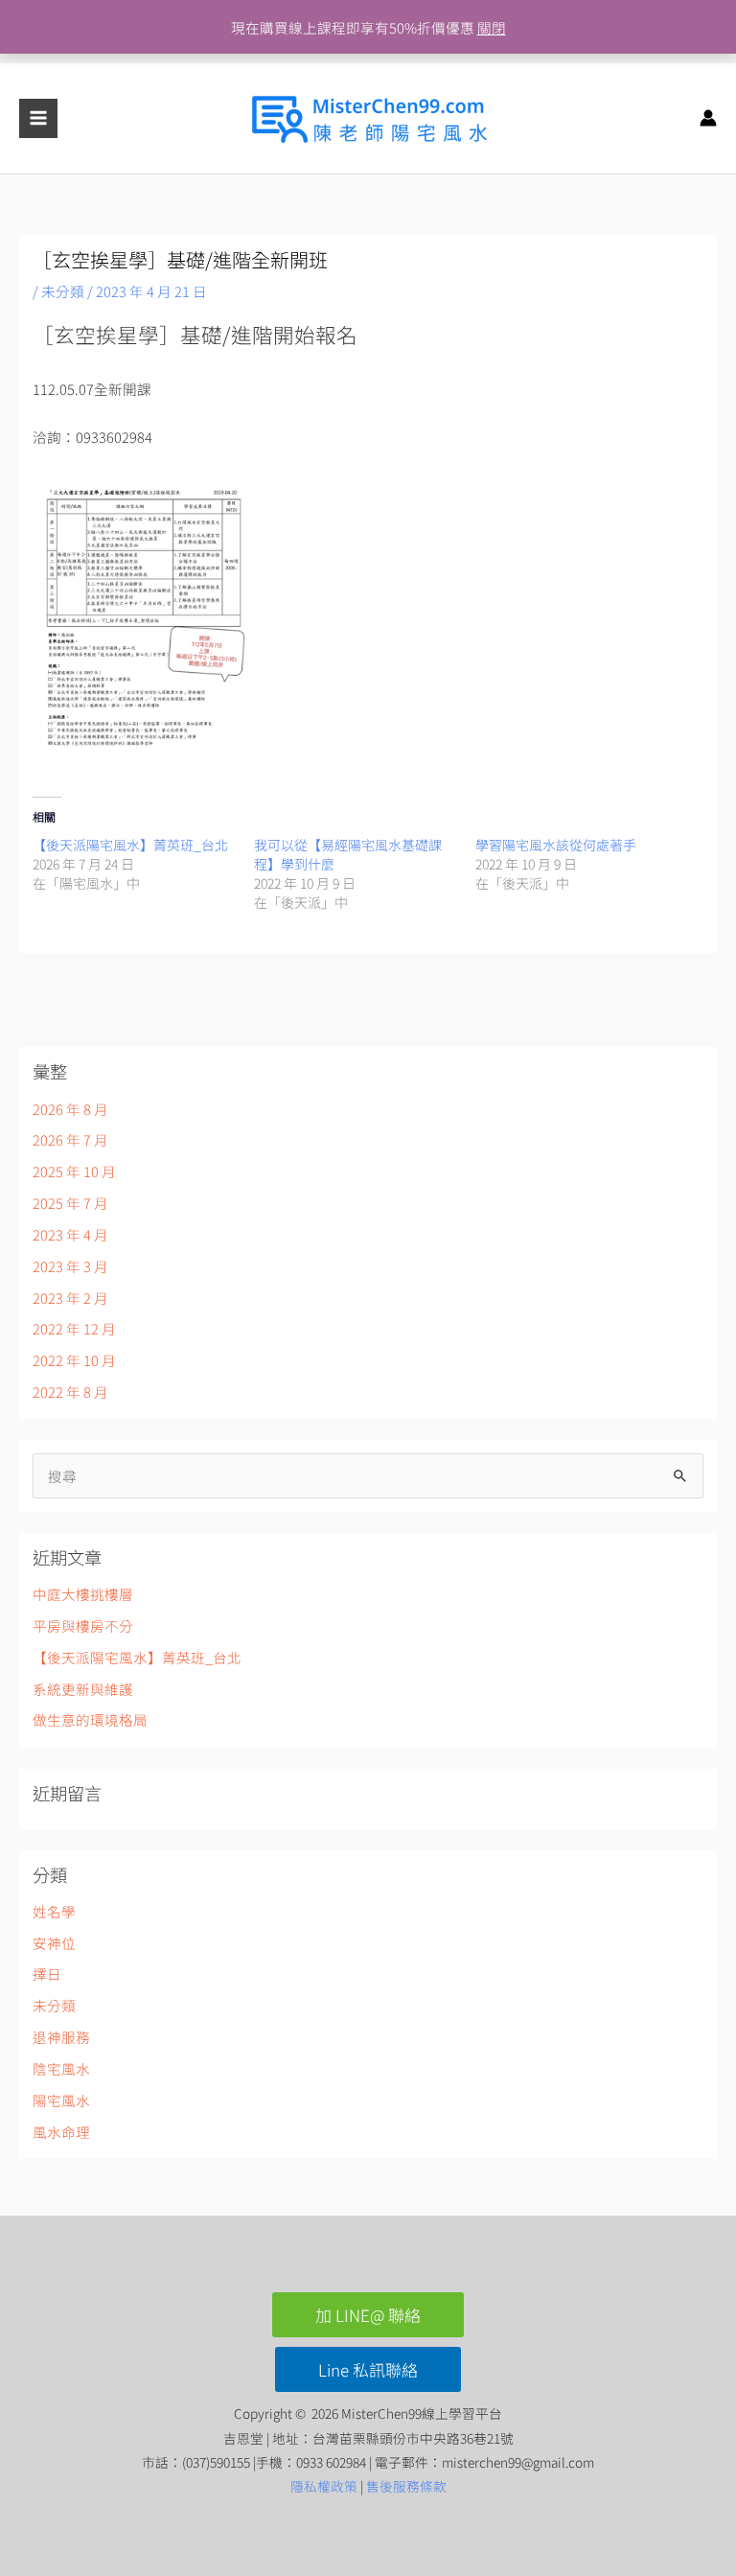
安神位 (54, 1943)
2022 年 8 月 (70, 1392)
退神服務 (61, 2037)
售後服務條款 (406, 2486)
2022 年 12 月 (74, 1328)
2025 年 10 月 (74, 1171)
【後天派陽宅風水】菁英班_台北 (130, 845)
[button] (368, 2315)
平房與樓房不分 (83, 1625)
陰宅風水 (61, 2068)
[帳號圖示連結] (708, 118)
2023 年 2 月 (70, 1298)
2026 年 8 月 (70, 1109)
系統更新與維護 (83, 1689)
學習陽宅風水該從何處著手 (556, 845)
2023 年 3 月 (70, 1266)
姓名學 (54, 1911)
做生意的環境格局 (90, 1719)
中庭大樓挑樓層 (83, 1594)
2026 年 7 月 (70, 1139)
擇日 (47, 1973)
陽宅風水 (61, 2100)
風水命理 (61, 2132)
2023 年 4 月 (70, 1234)
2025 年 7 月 (70, 1203)
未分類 (63, 291)
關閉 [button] (492, 27)
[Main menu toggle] (38, 118)
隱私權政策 (324, 2486)
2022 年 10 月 (74, 1360)
